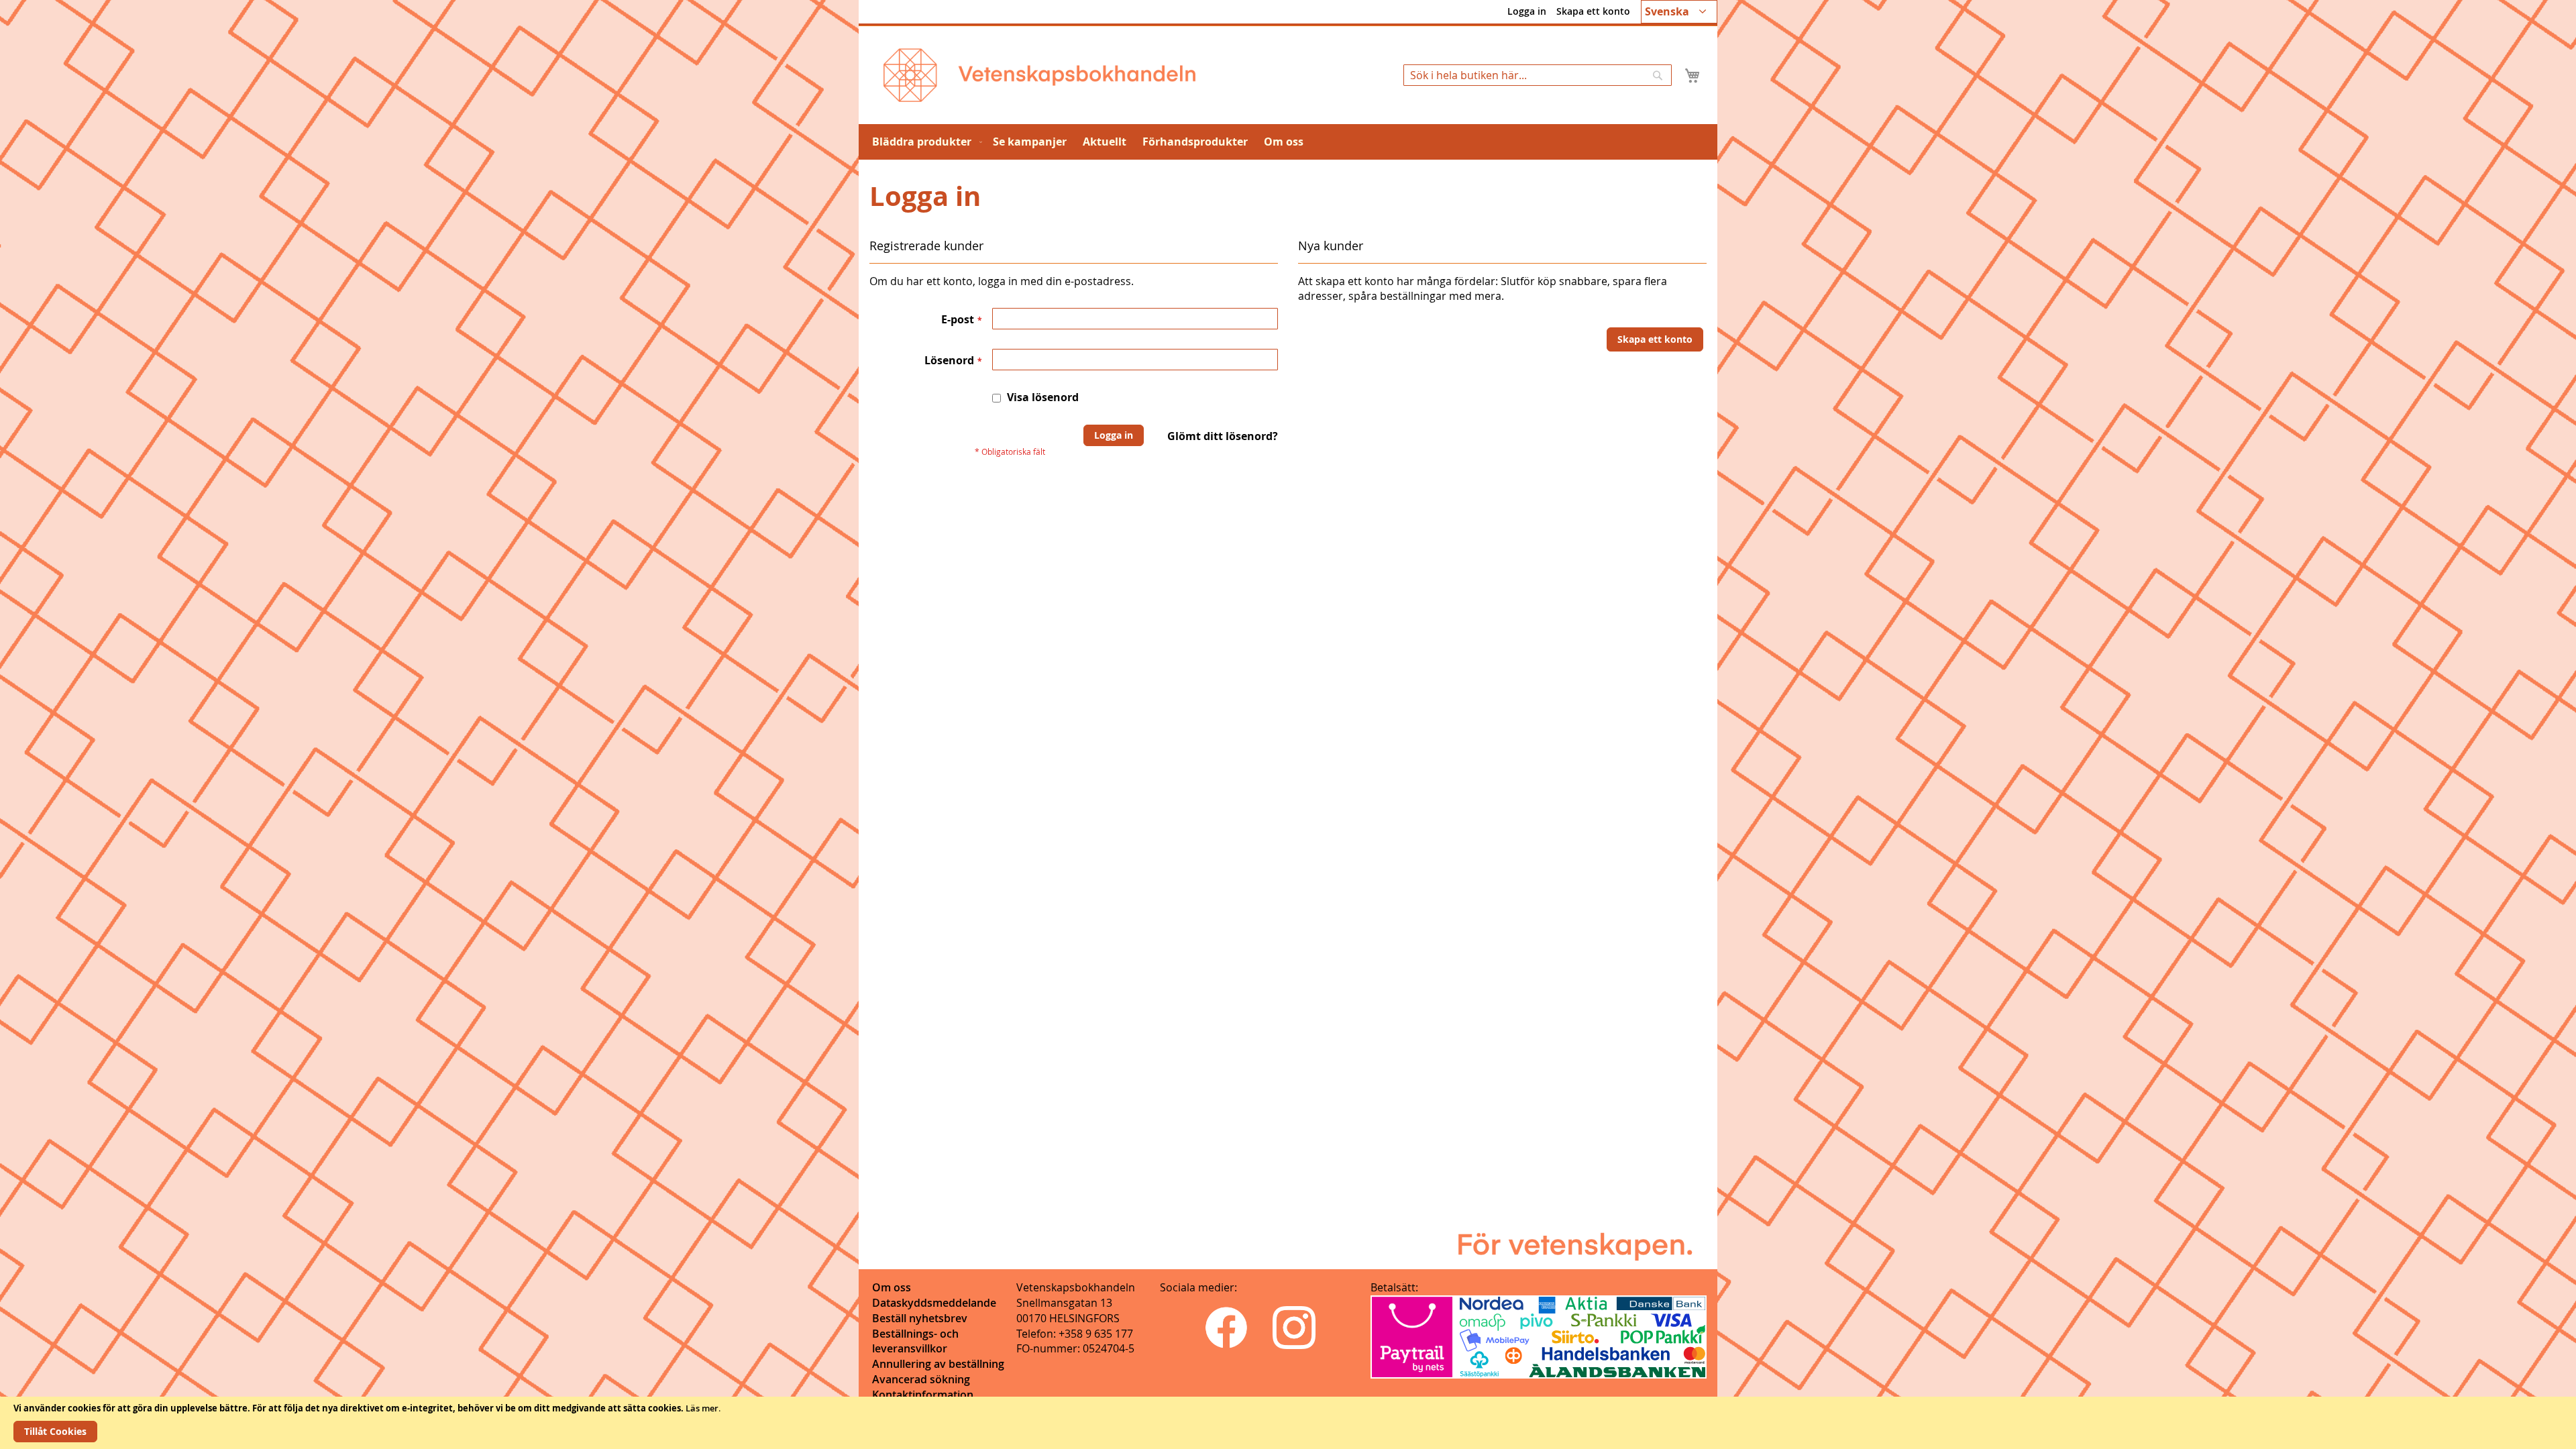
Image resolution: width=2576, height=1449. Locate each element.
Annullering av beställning (938, 1364)
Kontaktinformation (923, 1395)
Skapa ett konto (1593, 11)
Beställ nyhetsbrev (920, 1318)
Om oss (892, 1287)
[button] (1679, 12)
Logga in (1527, 11)
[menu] (1288, 142)
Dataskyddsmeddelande (934, 1303)
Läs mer (702, 1408)
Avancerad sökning (921, 1379)
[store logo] (1039, 75)
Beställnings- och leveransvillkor (915, 1341)
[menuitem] (924, 142)
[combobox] (1538, 75)
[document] (1288, 1423)
